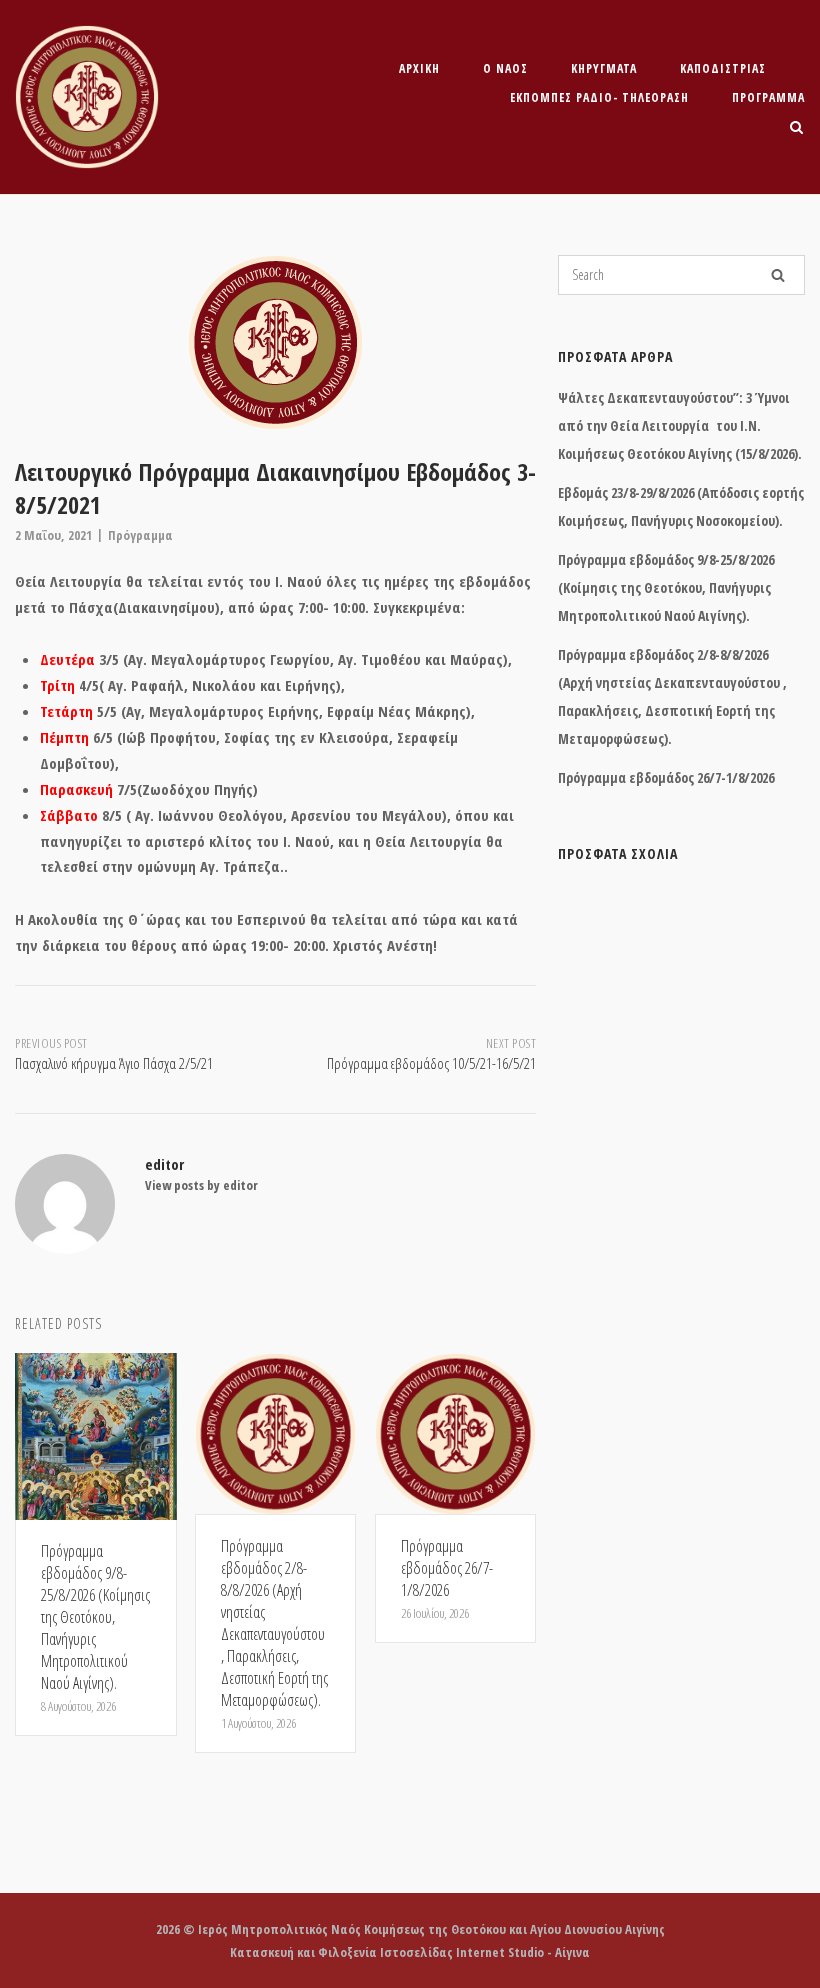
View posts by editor (201, 1185)
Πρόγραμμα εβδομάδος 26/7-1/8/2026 (666, 777)
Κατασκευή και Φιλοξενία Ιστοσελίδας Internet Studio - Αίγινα (410, 1952)
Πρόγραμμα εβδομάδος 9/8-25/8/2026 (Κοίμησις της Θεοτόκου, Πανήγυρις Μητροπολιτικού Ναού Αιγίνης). (666, 587)
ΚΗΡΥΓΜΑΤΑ (604, 68)
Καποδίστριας (723, 68)
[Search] (778, 275)
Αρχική (419, 68)
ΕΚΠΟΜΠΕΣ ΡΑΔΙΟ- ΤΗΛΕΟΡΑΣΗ (599, 97)
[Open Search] (796, 129)
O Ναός (505, 68)
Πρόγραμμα (768, 97)
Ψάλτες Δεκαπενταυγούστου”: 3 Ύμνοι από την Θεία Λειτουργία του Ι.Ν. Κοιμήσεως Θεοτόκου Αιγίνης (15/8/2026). (680, 425)
